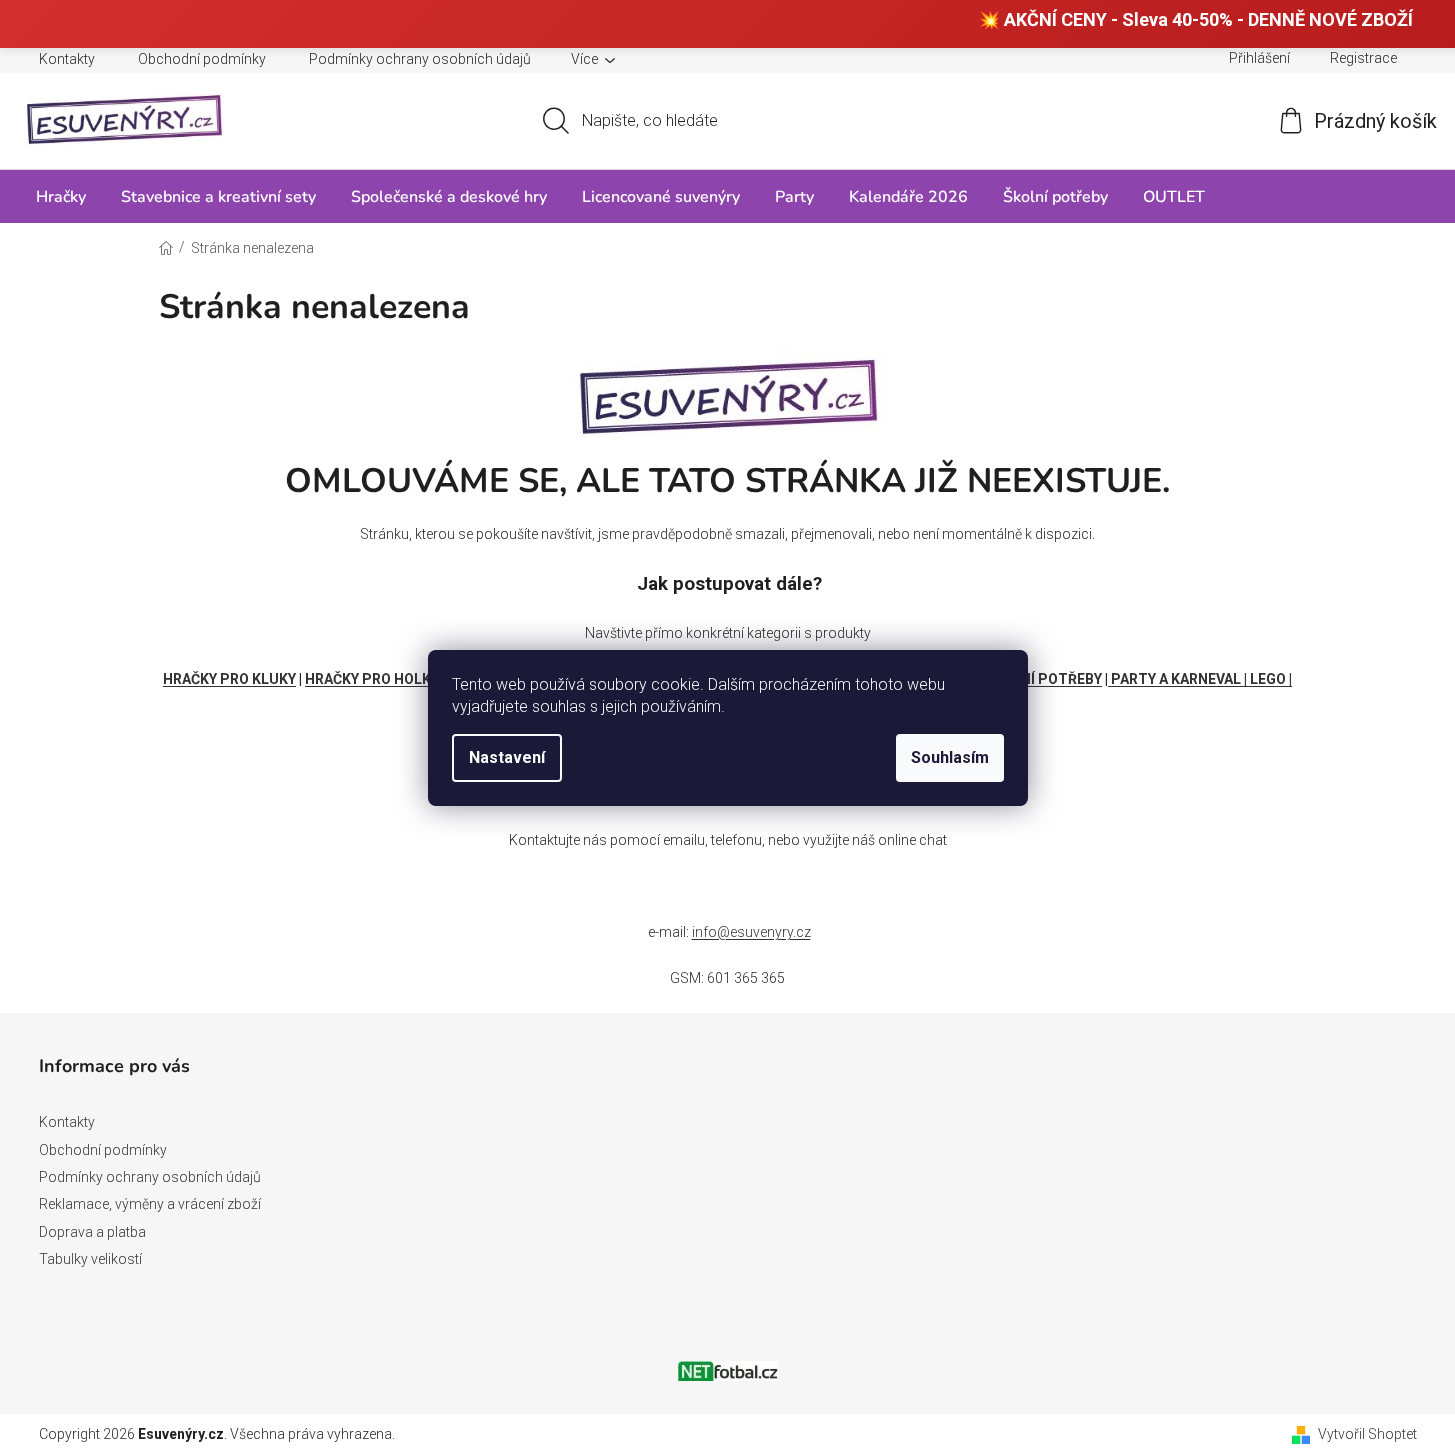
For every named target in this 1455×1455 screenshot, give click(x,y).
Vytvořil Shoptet (1367, 1434)
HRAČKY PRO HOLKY (372, 679)
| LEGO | (1268, 679)
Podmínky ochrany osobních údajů (420, 59)
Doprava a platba (92, 1232)
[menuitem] (61, 196)
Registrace (1363, 58)
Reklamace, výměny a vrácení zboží (150, 1204)
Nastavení (507, 757)
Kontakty (67, 59)
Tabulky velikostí (90, 1259)
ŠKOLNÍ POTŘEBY (1043, 679)
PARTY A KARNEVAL (1176, 679)
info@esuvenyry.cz (751, 932)
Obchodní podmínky (202, 59)
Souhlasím (950, 757)
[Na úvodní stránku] (728, 392)
